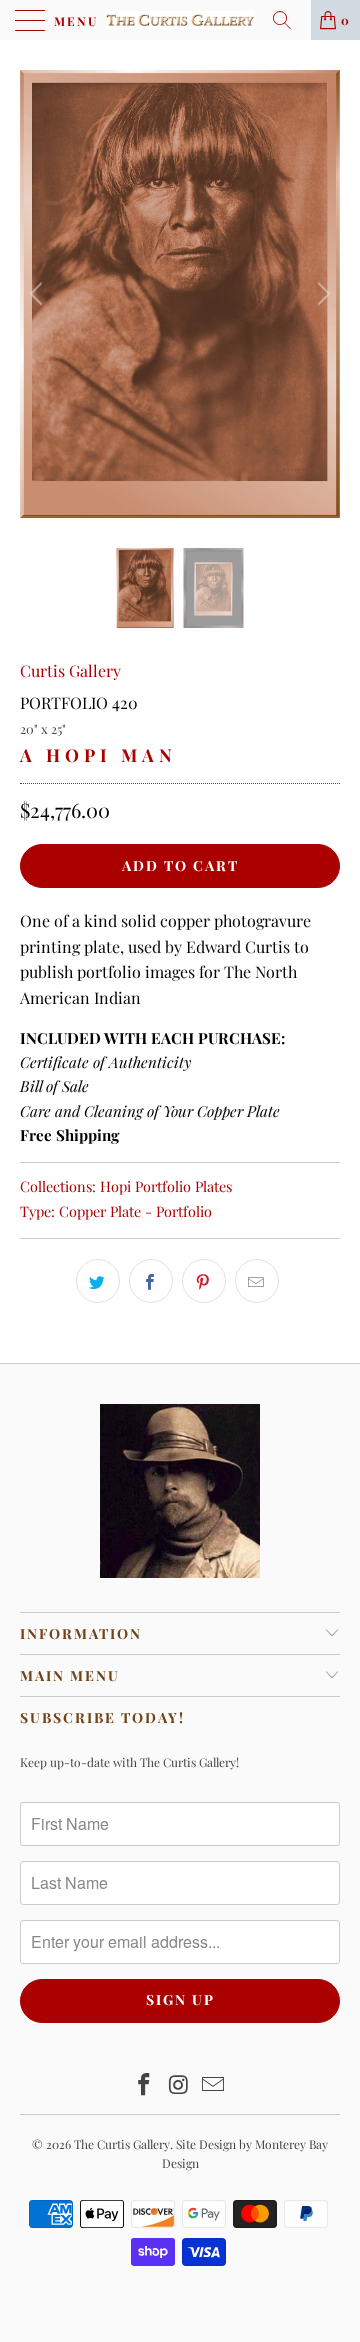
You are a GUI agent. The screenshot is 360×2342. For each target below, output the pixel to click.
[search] (289, 20)
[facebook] (151, 1281)
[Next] (321, 294)
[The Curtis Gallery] (180, 20)
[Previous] (39, 294)
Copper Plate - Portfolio (135, 1211)
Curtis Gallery (70, 670)
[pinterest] (204, 1281)
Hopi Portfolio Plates (166, 1186)
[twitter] (98, 1281)
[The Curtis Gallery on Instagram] (179, 2085)
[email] (257, 1281)
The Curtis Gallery (122, 2144)
